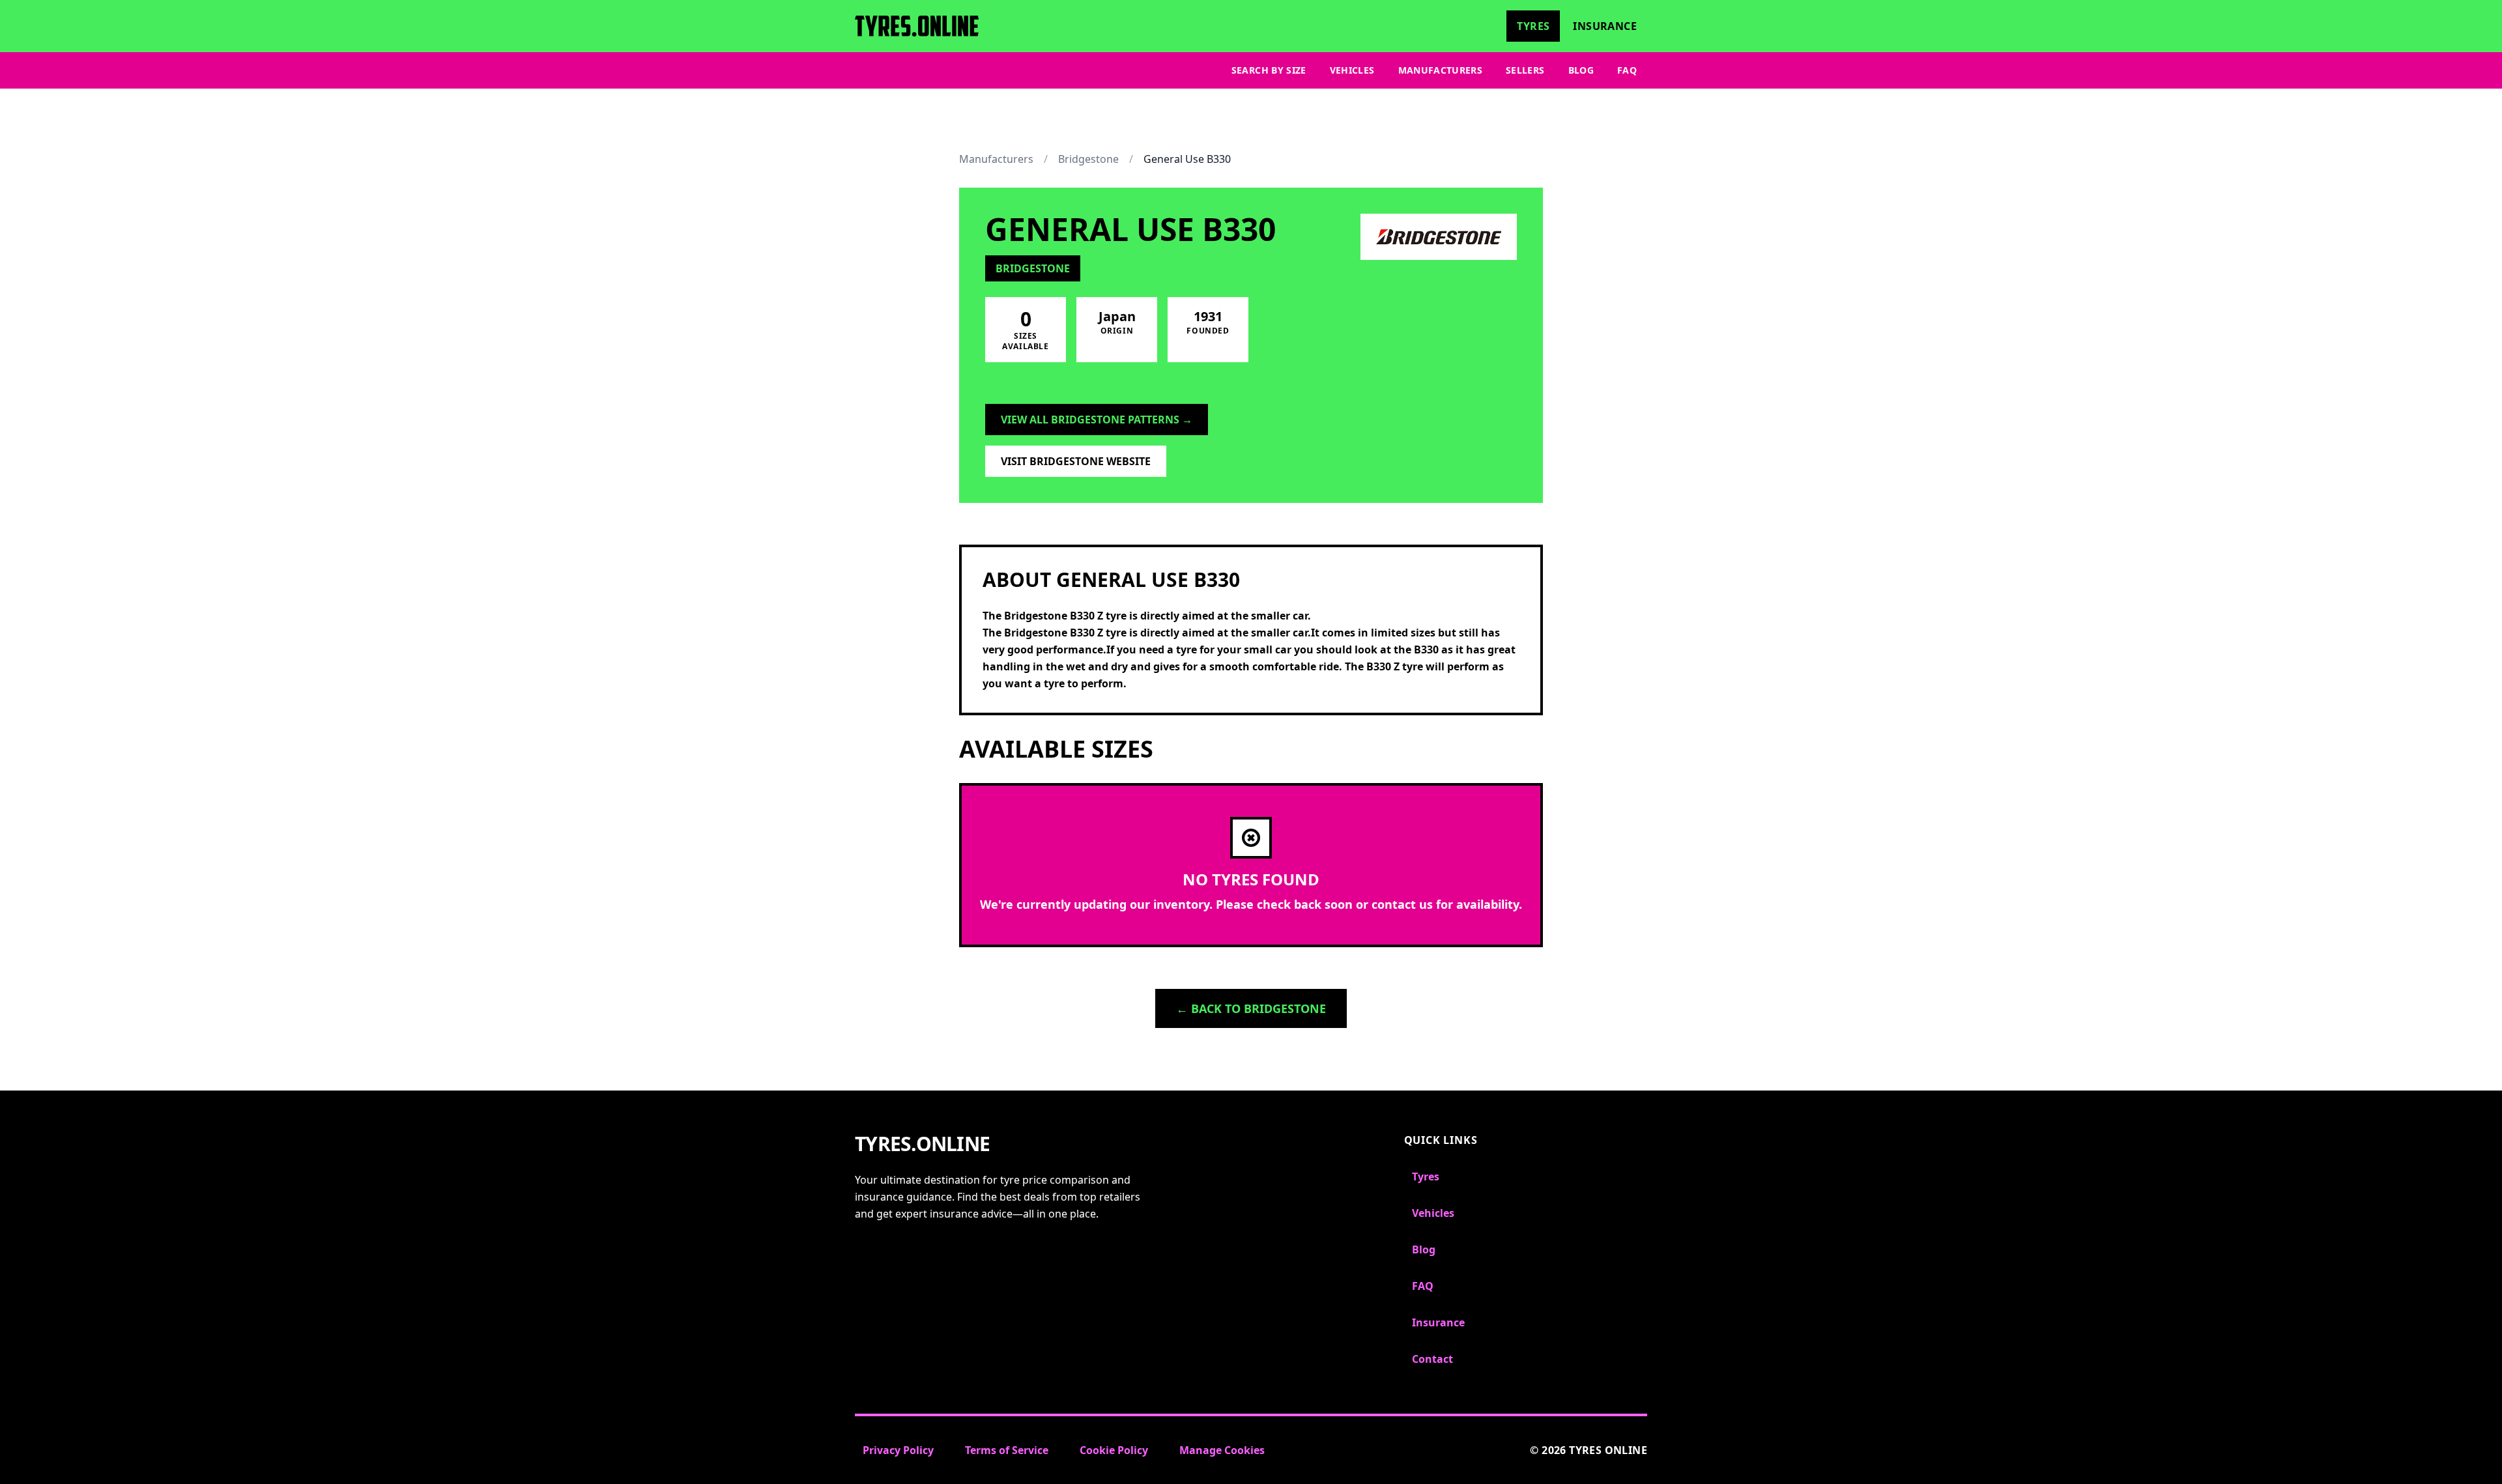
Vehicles (1352, 70)
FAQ (1627, 70)
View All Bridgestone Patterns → (1097, 420)
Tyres (1533, 26)
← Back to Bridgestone (1251, 1008)
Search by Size (1269, 70)
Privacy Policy (898, 1450)
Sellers (1525, 70)
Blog (1581, 70)
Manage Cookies (1222, 1450)
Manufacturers (1441, 70)
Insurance (1605, 26)
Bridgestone (1088, 159)
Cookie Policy (1114, 1450)
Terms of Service (1007, 1450)
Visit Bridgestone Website (1076, 461)
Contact (1432, 1359)
